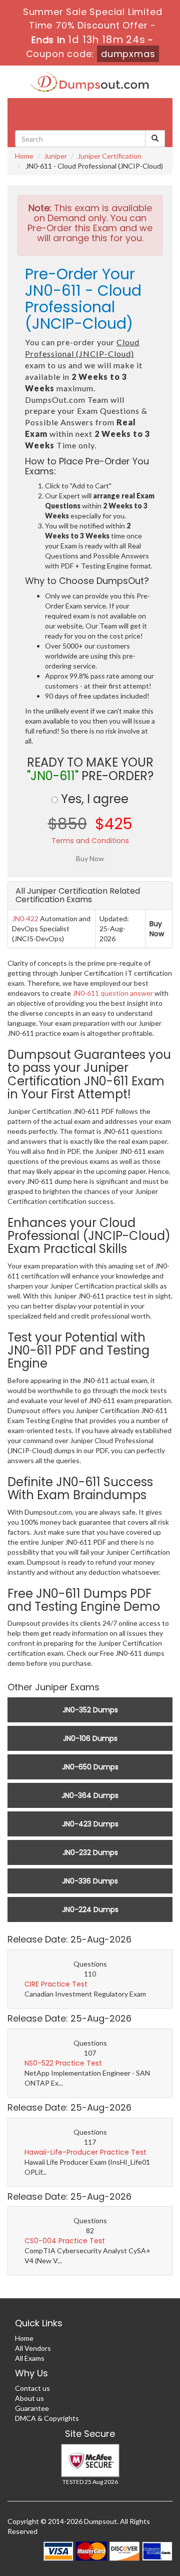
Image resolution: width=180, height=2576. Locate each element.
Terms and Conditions (90, 841)
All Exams (30, 2358)
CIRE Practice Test (56, 1984)
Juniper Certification (109, 156)
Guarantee (32, 2408)
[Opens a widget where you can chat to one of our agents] (111, 2515)
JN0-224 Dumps (90, 1909)
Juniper (55, 156)
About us (29, 2398)
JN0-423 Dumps (90, 1824)
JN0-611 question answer (113, 993)
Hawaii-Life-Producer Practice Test (85, 2152)
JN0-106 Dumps (90, 1738)
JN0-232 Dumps (90, 1852)
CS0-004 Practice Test (65, 2241)
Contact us (32, 2388)
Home (24, 156)
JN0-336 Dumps (90, 1881)
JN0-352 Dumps (90, 1710)
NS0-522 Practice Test (63, 2063)
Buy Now (157, 929)
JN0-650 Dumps (90, 1767)
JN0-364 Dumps (90, 1795)
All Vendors (33, 2348)
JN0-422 (25, 918)
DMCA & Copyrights (47, 2418)
